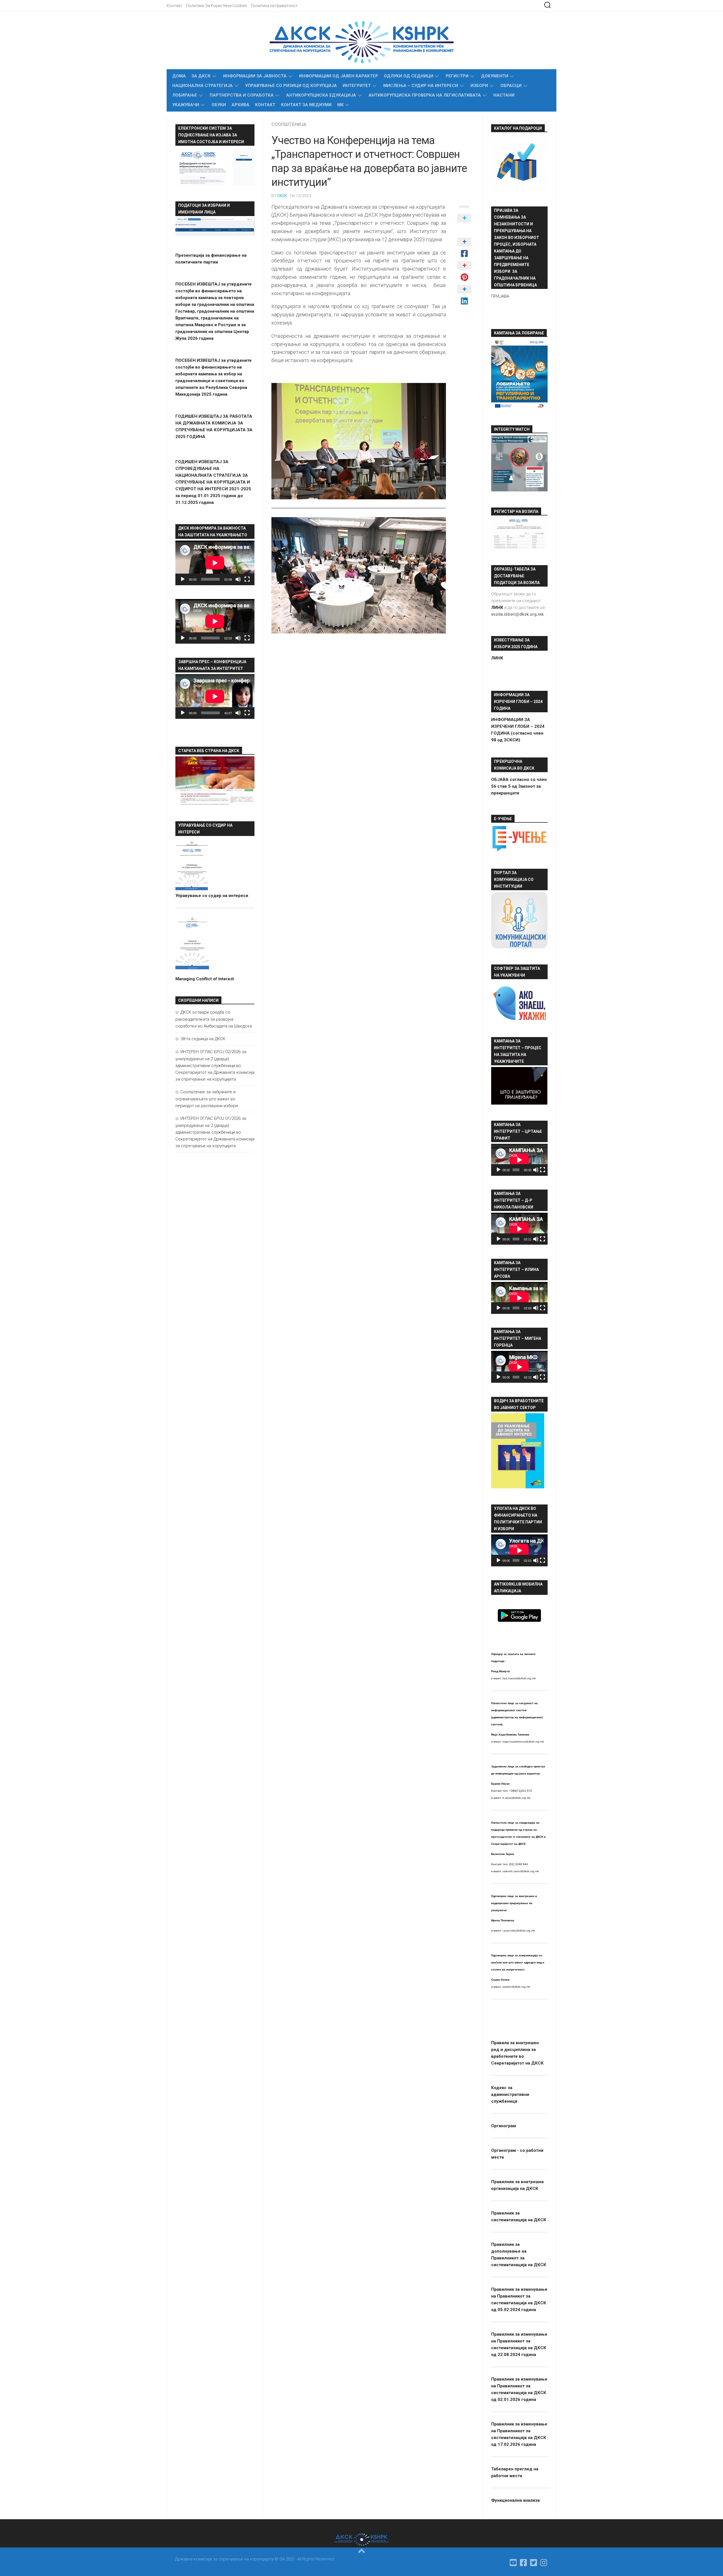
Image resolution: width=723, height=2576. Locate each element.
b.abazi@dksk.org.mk (516, 1798)
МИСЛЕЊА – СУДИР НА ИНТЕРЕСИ (421, 86)
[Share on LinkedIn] (464, 295)
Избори (479, 86)
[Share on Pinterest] (464, 272)
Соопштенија (289, 124)
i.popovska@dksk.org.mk (519, 1931)
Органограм (504, 2126)
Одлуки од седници (409, 76)
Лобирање (185, 95)
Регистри (457, 76)
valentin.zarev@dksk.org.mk (521, 1871)
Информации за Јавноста (255, 76)
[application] (215, 563)
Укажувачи (186, 105)
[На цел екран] (247, 579)
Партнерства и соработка (242, 95)
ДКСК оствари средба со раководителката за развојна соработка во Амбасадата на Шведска (214, 1019)
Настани (504, 95)
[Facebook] (524, 2563)
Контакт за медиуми (306, 105)
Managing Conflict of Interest (205, 979)
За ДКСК (201, 76)
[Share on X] (464, 224)
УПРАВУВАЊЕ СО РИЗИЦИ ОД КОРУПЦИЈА (291, 86)
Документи (495, 76)
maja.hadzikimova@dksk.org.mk (523, 1742)
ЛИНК (497, 658)
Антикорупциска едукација (321, 95)
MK (340, 105)
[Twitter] (534, 2563)
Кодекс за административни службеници (510, 2094)
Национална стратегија (202, 86)
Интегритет (357, 86)
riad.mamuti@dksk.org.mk (519, 1678)
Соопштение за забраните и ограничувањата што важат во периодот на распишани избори (207, 1099)
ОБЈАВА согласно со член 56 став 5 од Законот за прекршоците (519, 786)
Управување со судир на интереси (212, 896)
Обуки (219, 105)
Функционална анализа (515, 2500)
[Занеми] (238, 579)
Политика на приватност (274, 6)
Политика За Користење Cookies (217, 6)
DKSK (282, 196)
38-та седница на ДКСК (203, 1039)
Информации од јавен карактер (339, 76)
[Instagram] (544, 2563)
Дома (179, 76)
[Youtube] (513, 2563)
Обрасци (511, 86)
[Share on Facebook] (464, 248)
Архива (240, 105)
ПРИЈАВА (500, 296)
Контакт (174, 6)
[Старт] (183, 579)
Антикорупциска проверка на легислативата (425, 95)
